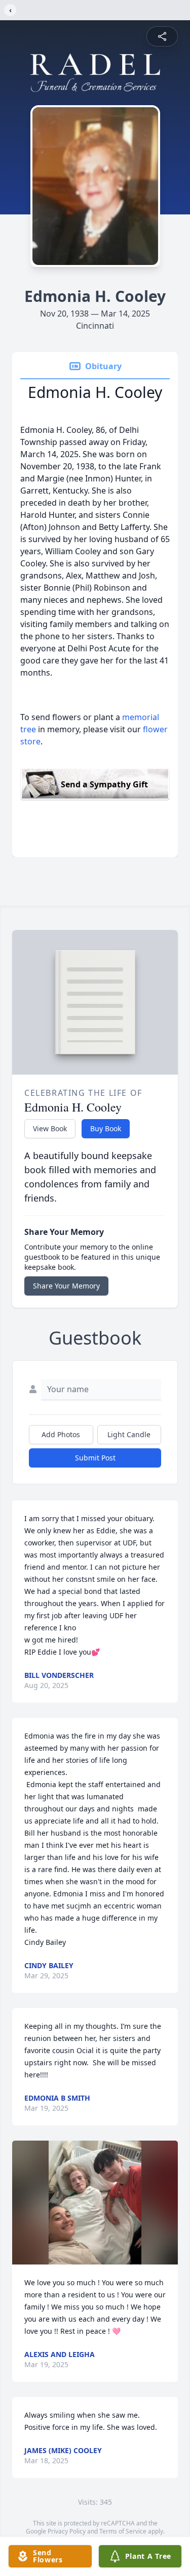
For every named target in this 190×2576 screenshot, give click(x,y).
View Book (50, 1128)
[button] (95, 2203)
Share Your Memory (66, 1286)
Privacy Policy (67, 2531)
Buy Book (106, 1128)
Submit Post (95, 1458)
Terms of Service (123, 2531)
